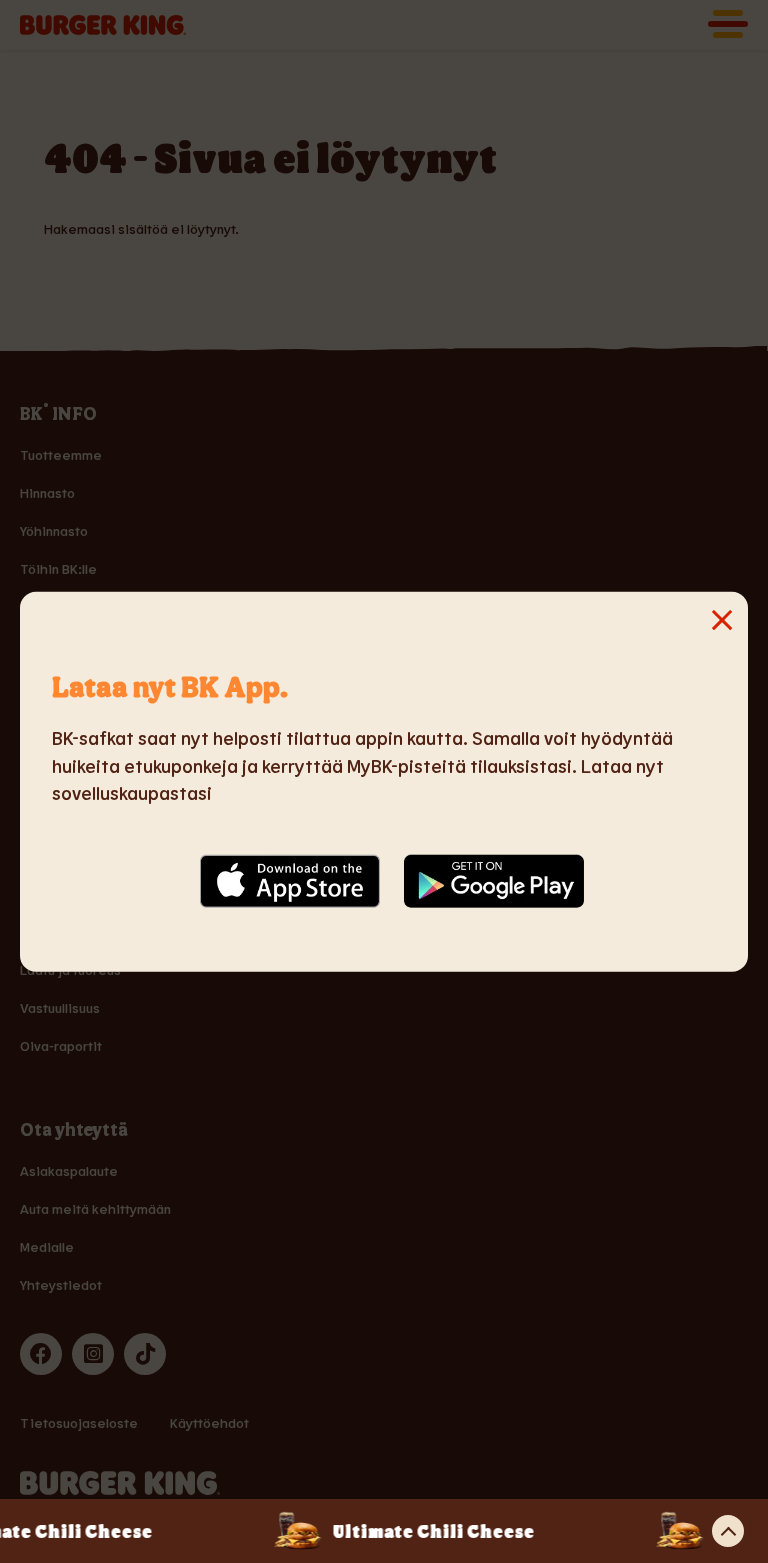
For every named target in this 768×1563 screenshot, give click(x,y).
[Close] (76, 647)
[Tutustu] (728, 1531)
